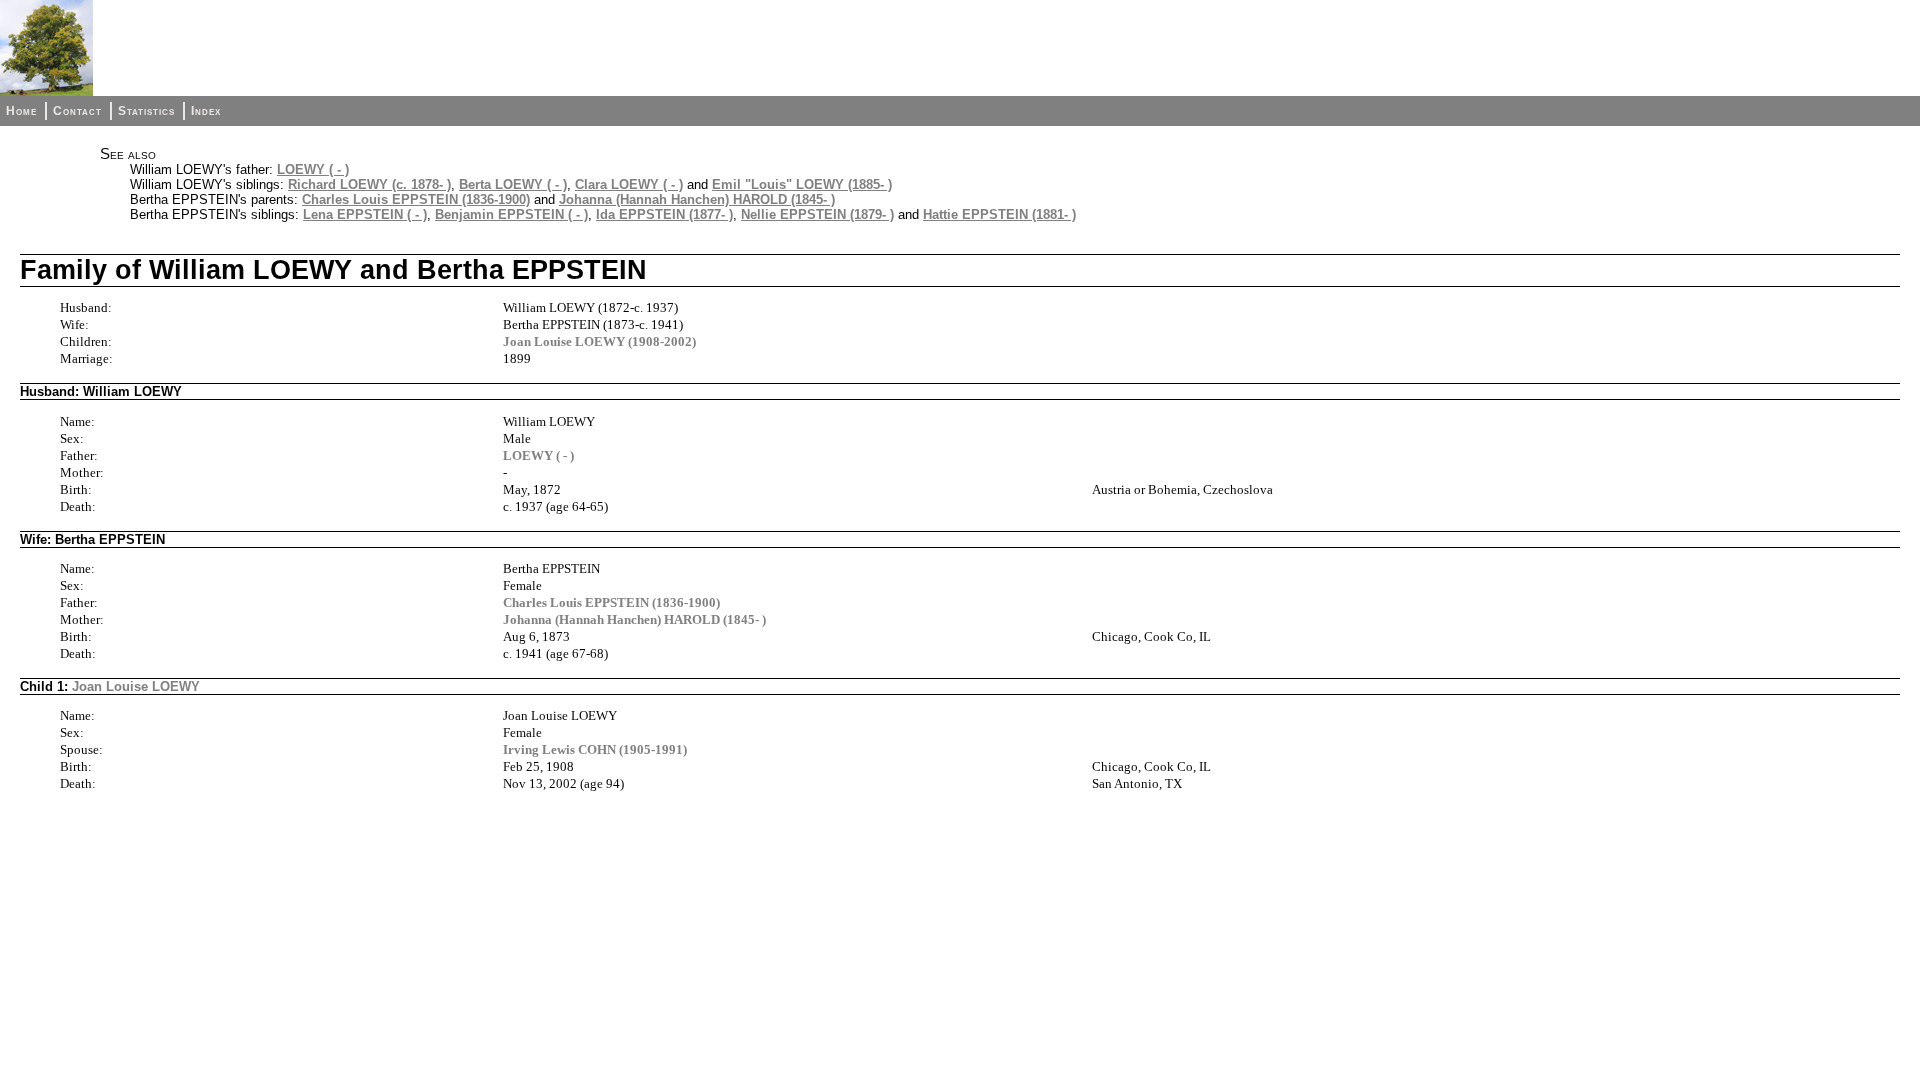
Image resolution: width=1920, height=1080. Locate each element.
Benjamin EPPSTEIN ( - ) (511, 214)
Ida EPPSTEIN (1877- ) (664, 214)
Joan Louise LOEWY (136, 686)
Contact (77, 111)
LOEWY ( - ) (313, 169)
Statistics (146, 111)
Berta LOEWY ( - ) (513, 184)
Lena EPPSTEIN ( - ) (365, 214)
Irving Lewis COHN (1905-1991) (595, 749)
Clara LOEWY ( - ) (629, 184)
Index (206, 111)
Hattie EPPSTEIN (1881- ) (999, 214)
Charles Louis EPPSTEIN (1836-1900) (416, 199)
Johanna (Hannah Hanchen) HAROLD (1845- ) (697, 199)
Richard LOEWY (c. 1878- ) (369, 184)
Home (21, 111)
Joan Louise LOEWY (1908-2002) (599, 341)
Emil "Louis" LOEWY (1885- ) (802, 184)
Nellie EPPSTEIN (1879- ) (817, 214)
